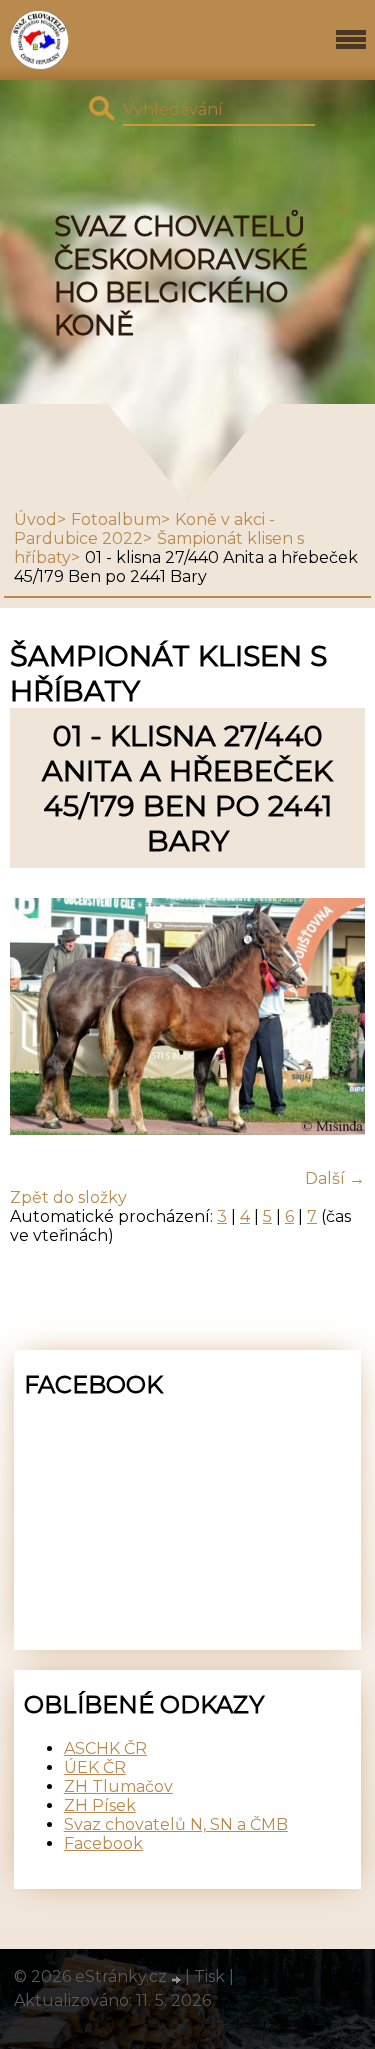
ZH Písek (100, 1805)
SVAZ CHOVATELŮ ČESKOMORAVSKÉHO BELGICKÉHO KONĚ (181, 276)
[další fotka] (332, 1018)
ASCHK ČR (105, 1748)
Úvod (35, 519)
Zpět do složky (68, 1197)
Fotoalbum (116, 519)
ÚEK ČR (95, 1767)
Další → (335, 1178)
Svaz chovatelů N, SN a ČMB (176, 1824)
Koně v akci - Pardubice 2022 (144, 529)
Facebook (103, 1843)
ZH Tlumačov (118, 1786)
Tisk (209, 1976)
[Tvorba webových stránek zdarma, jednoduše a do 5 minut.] (178, 1979)
